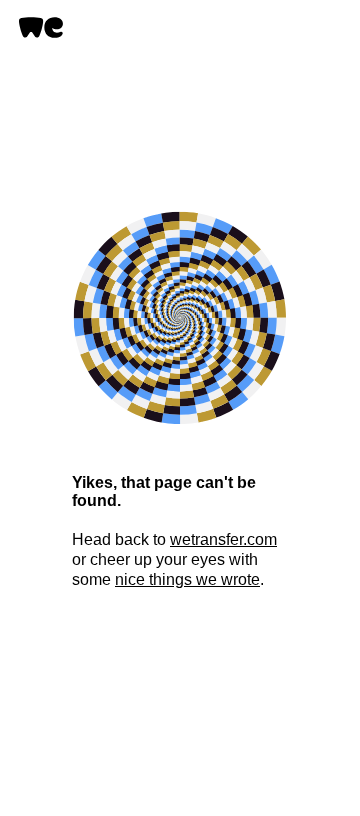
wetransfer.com (223, 539)
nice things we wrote (187, 579)
